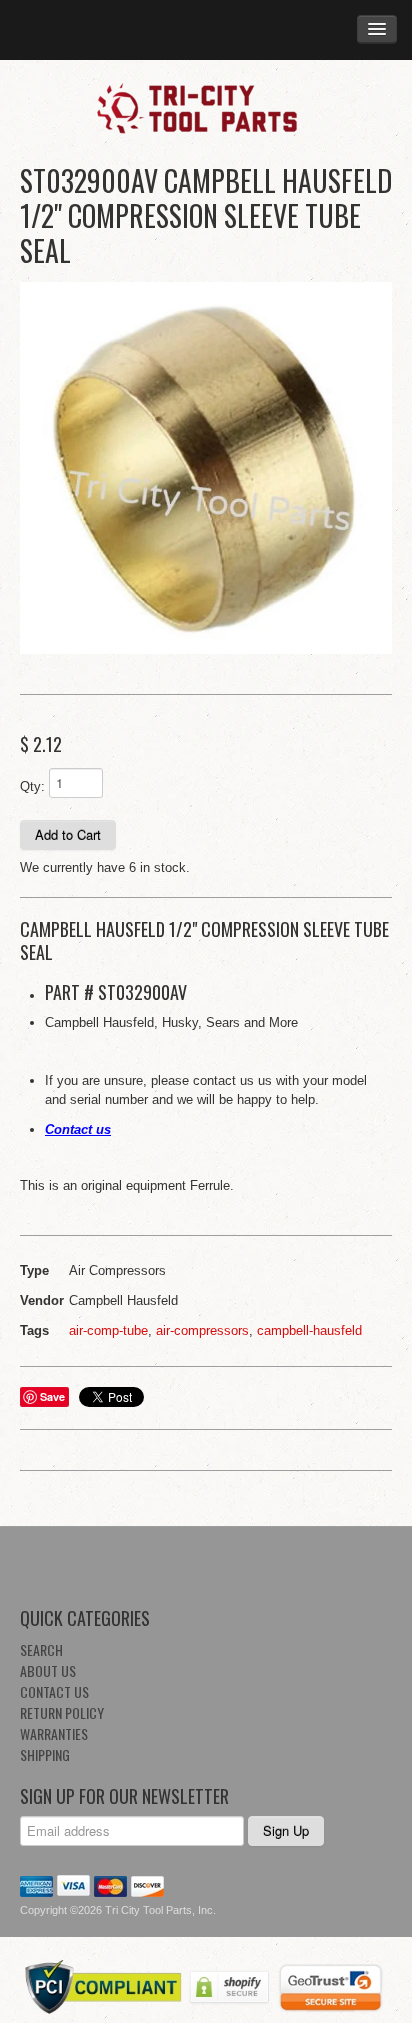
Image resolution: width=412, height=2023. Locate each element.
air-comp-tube (108, 1330)
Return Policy (62, 1712)
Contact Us (54, 1691)
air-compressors (202, 1330)
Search (41, 1649)
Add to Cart (68, 834)
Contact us (78, 1129)
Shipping (45, 1754)
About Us (48, 1670)
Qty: (32, 786)
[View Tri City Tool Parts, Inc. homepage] (206, 107)
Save (52, 1396)
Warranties (54, 1733)
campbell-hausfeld (309, 1330)
